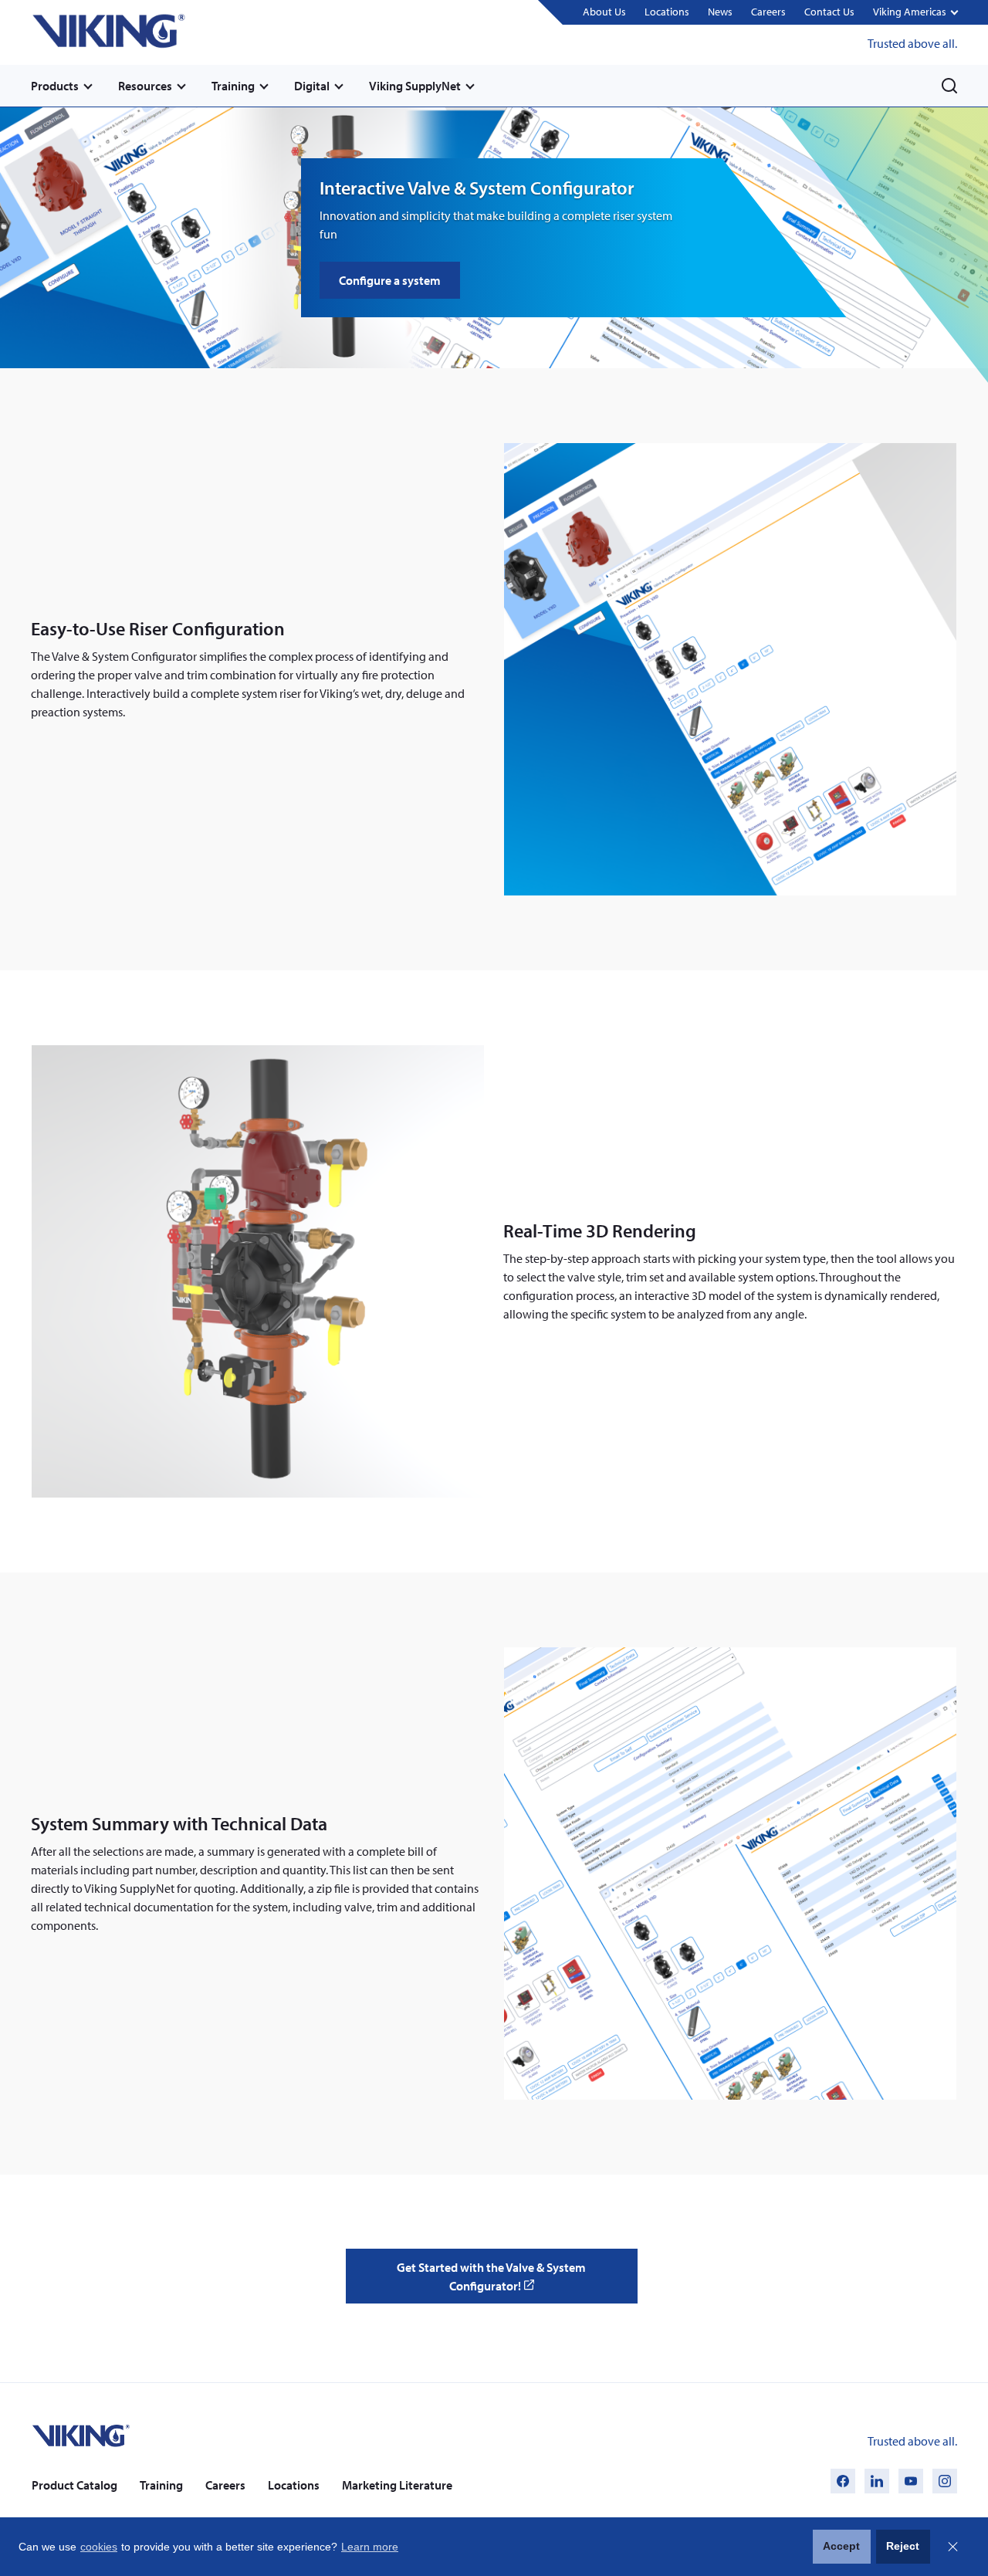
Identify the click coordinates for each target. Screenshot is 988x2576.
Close (952, 2547)
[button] (915, 13)
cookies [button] (99, 2547)
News (720, 12)
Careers (768, 12)
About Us (604, 12)
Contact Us (829, 12)
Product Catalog (74, 2485)
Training (233, 86)
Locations (667, 12)
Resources (145, 86)
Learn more (370, 2547)
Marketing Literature (397, 2485)
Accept (841, 2546)
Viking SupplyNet (415, 86)
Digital (312, 86)
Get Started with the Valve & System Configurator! (491, 2282)
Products (55, 86)
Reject (903, 2546)
